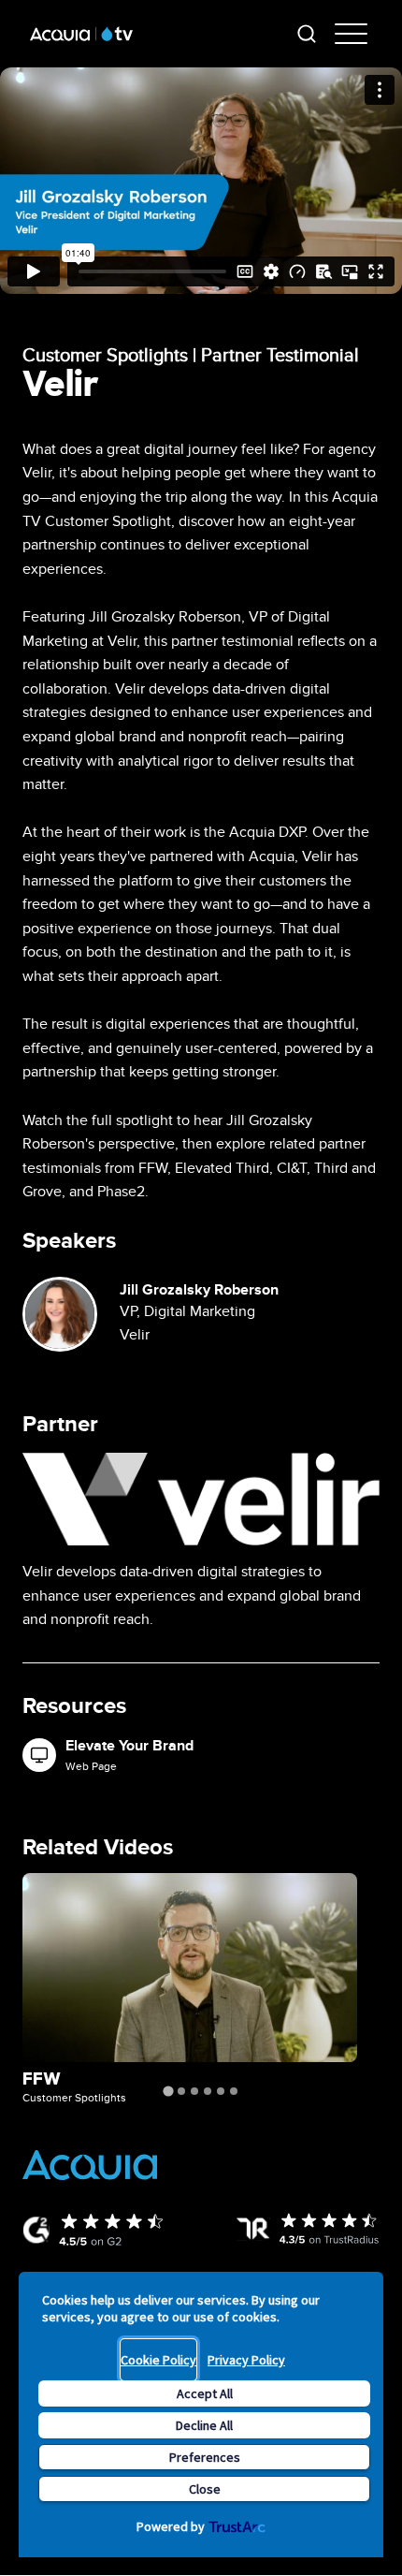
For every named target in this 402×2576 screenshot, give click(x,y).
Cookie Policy (158, 2360)
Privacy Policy (246, 2360)
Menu (353, 34)
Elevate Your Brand (129, 1746)
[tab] (168, 2091)
